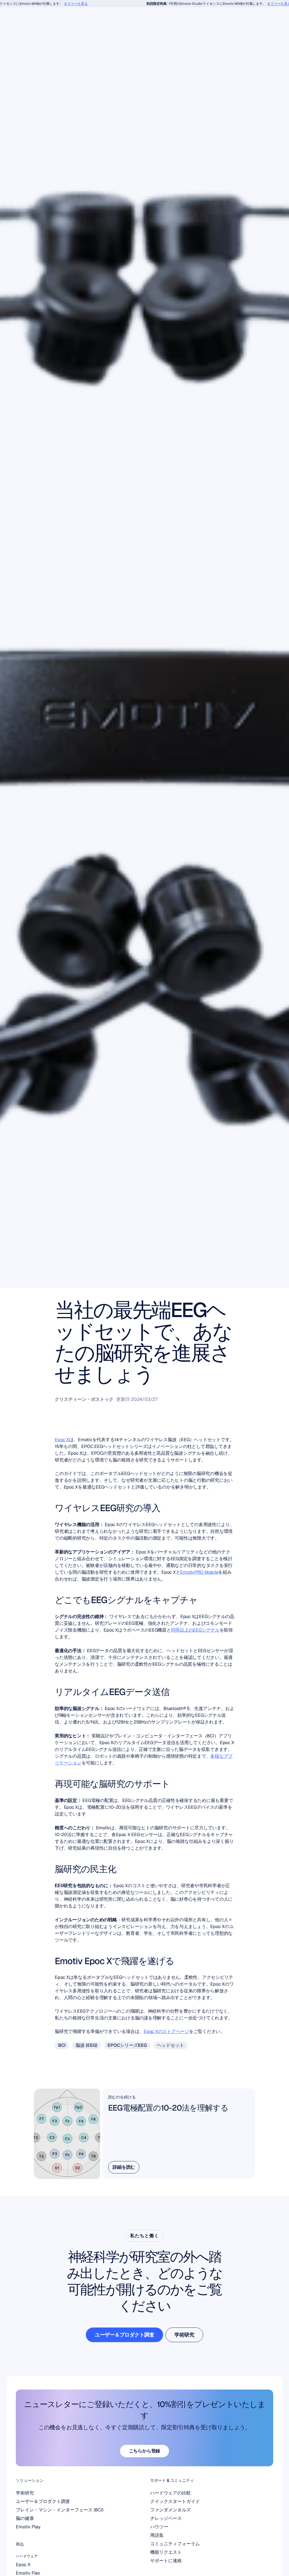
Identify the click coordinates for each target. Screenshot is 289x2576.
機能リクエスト (166, 2552)
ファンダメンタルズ (170, 2510)
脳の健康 (25, 2518)
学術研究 (25, 2493)
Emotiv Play (28, 2527)
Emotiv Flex (28, 2573)
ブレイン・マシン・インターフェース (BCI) (60, 2510)
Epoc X (62, 1440)
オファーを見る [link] (54, 4)
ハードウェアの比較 (170, 2493)
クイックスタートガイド (175, 2501)
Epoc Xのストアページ (166, 2031)
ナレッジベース (166, 2518)
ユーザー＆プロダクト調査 (43, 2501)
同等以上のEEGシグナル (195, 1630)
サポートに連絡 (166, 2561)
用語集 (157, 2535)
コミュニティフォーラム (175, 2544)
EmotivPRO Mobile (199, 1572)
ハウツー (159, 2527)
